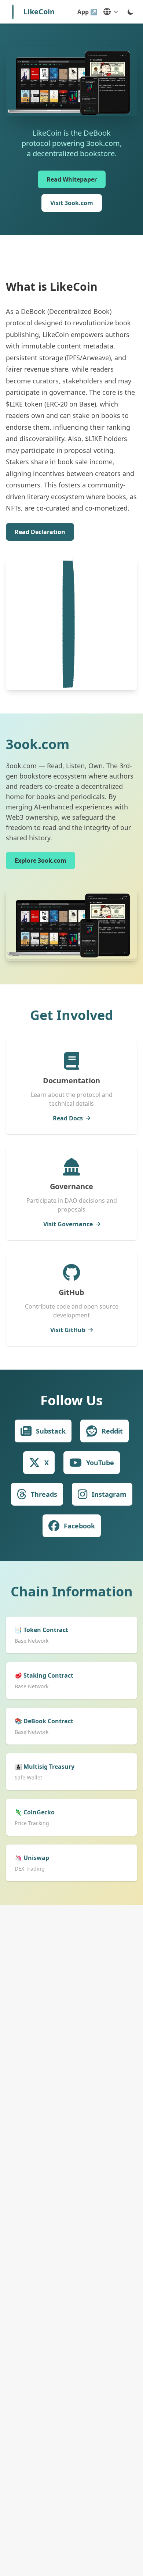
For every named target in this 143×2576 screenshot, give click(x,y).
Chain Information (72, 1591)
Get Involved (72, 1015)
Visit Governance (68, 1224)
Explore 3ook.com (41, 861)
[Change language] (111, 12)
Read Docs (68, 1118)
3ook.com (38, 744)
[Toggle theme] (131, 12)
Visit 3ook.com (72, 203)
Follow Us (71, 1400)
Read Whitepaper (72, 179)
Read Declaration (40, 532)
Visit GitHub (68, 1330)
